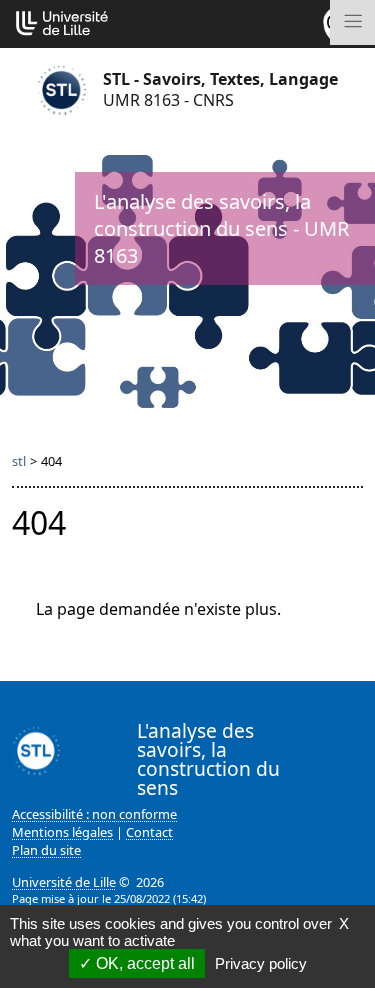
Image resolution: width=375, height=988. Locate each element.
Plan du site (46, 850)
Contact (149, 832)
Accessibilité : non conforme (94, 814)
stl (19, 461)
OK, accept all (143, 963)
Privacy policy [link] (261, 963)
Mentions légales (62, 832)
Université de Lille (64, 882)
